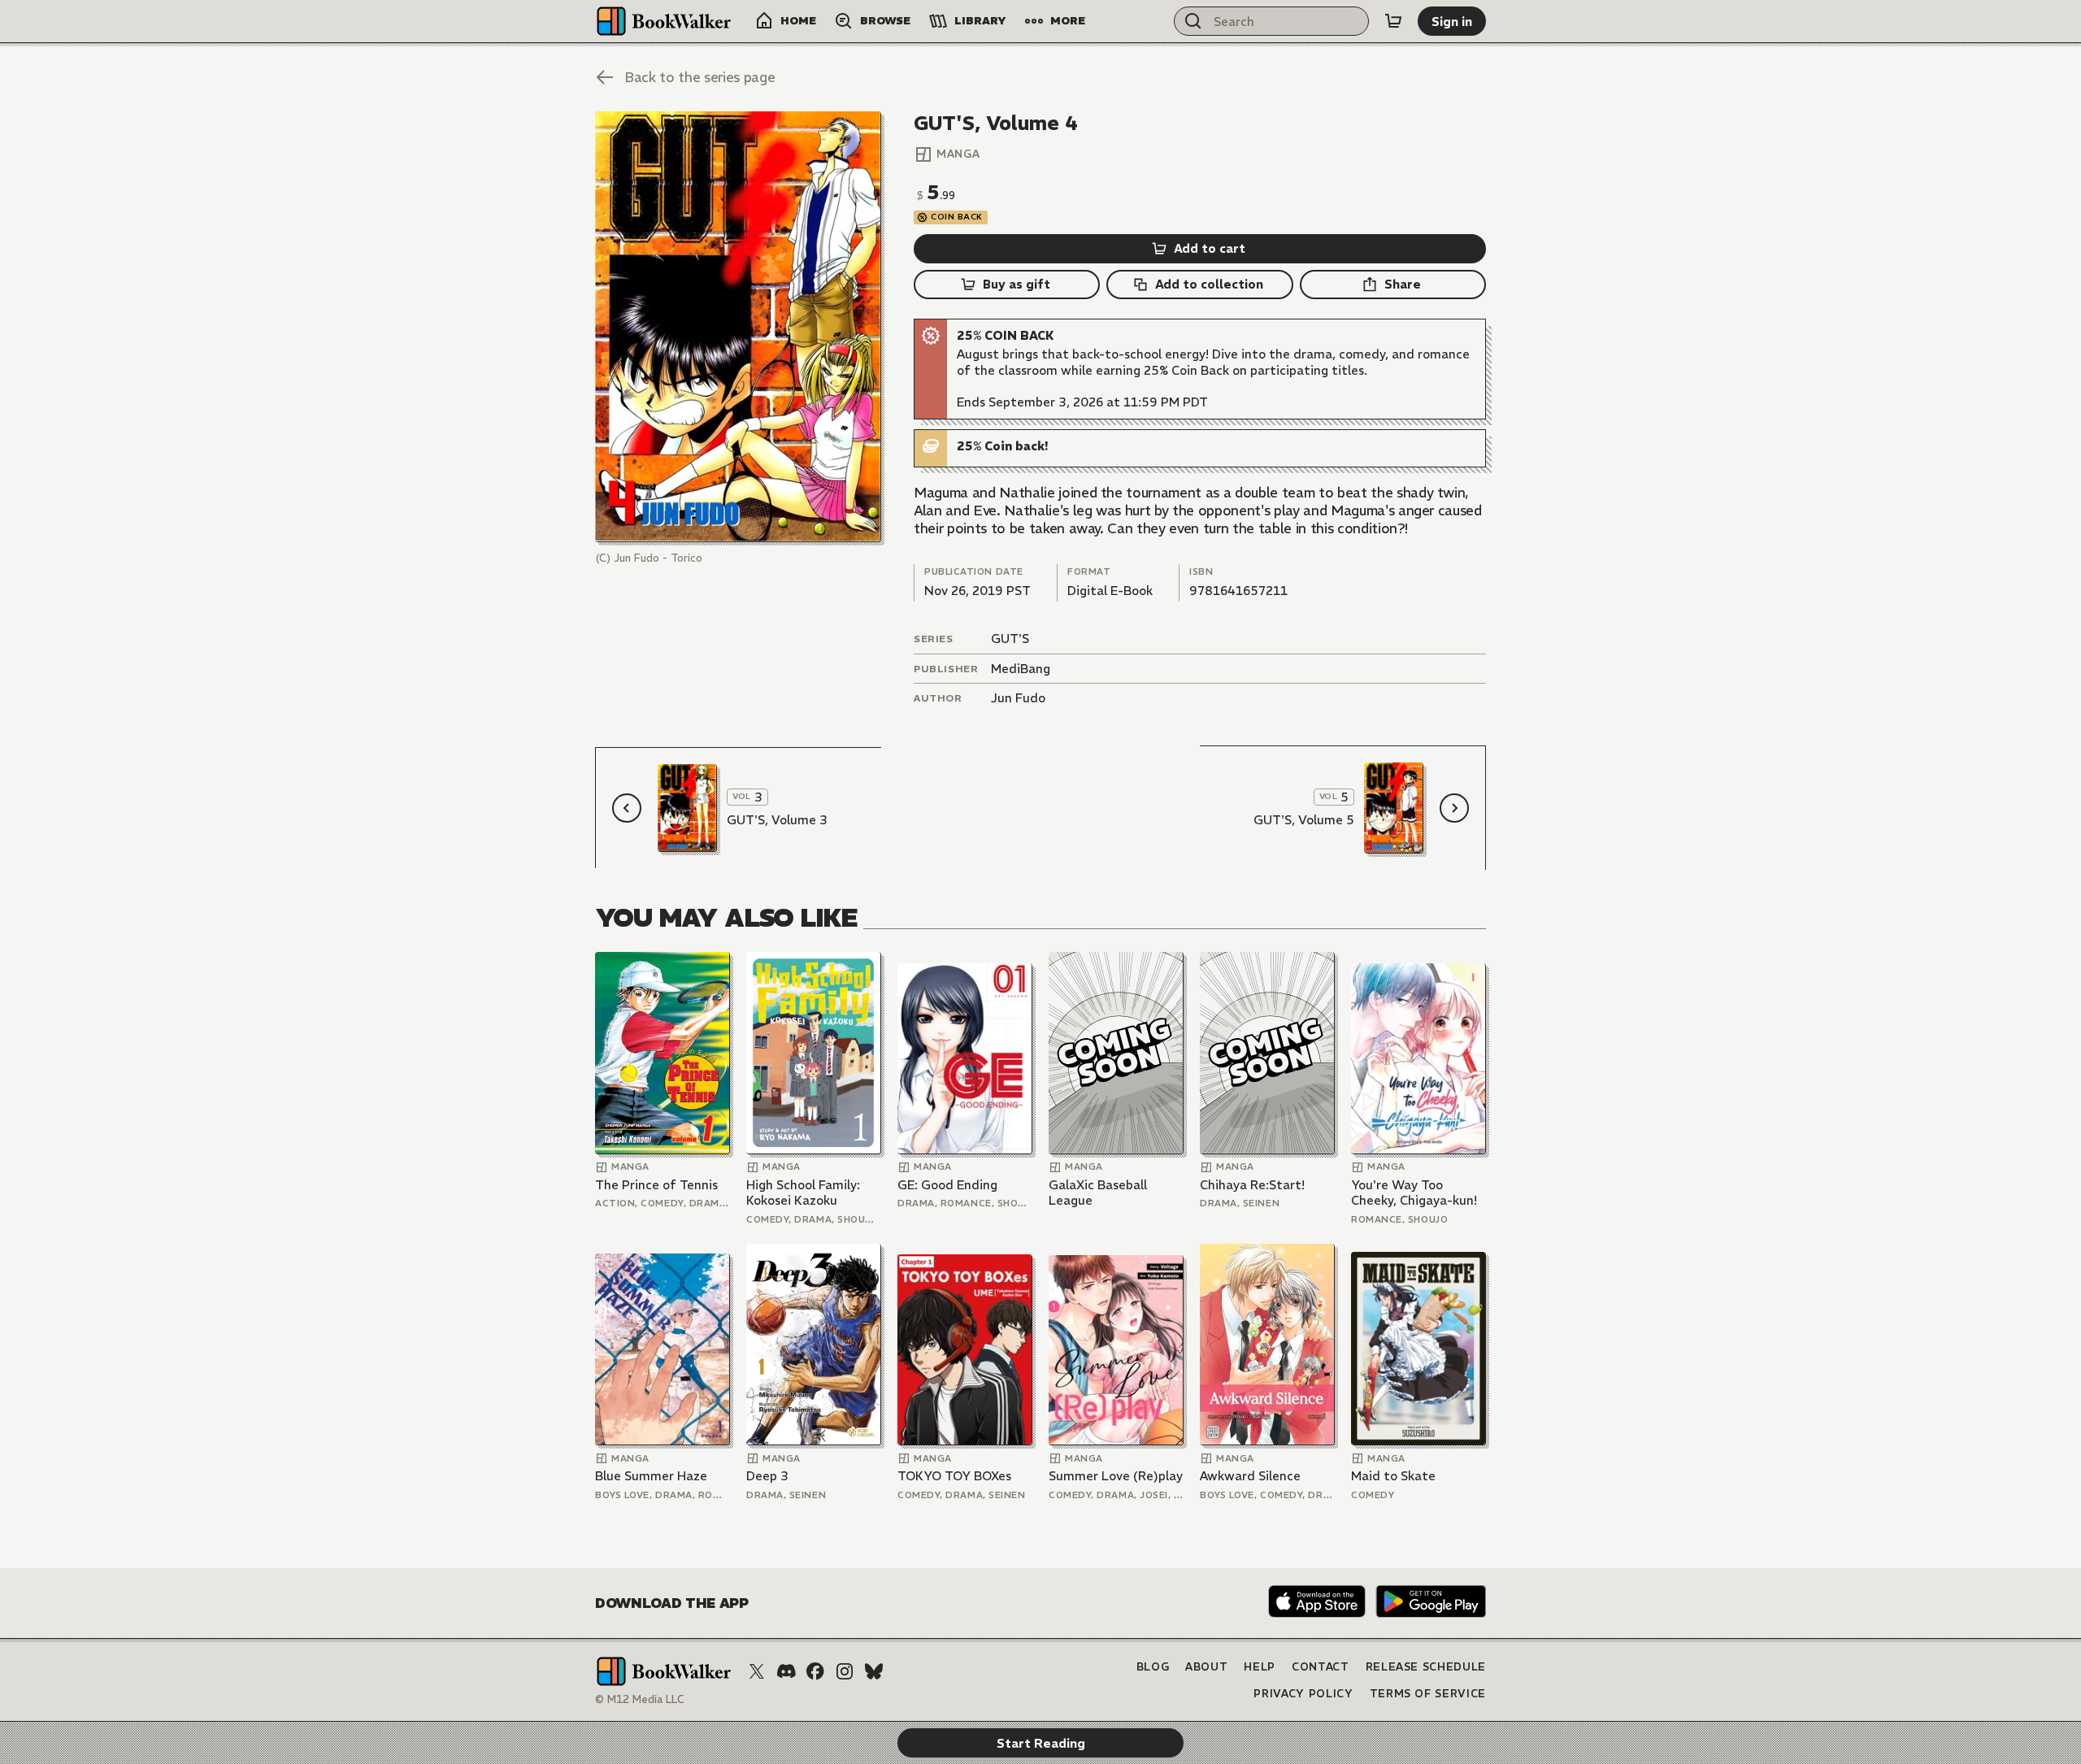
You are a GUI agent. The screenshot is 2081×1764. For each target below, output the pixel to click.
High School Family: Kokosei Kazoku (803, 1193)
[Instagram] (845, 1671)
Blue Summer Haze (651, 1476)
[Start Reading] (738, 327)
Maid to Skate (1393, 1476)
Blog (1153, 1667)
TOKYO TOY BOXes (954, 1476)
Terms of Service (1428, 1694)
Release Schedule (1426, 1667)
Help (1260, 1667)
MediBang (1021, 669)
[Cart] (1393, 21)
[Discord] (786, 1671)
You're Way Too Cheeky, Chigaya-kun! (1414, 1193)
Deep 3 (767, 1476)
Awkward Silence (1250, 1476)
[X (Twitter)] (757, 1671)
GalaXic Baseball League (1098, 1193)
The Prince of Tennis (656, 1185)
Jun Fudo (1018, 698)
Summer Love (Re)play (1116, 1476)
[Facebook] (815, 1671)
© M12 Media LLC (640, 1699)
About (1206, 1667)
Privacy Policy (1303, 1694)
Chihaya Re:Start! (1252, 1185)
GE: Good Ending (947, 1185)
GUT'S (1010, 639)
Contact (1321, 1667)
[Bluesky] (874, 1671)
